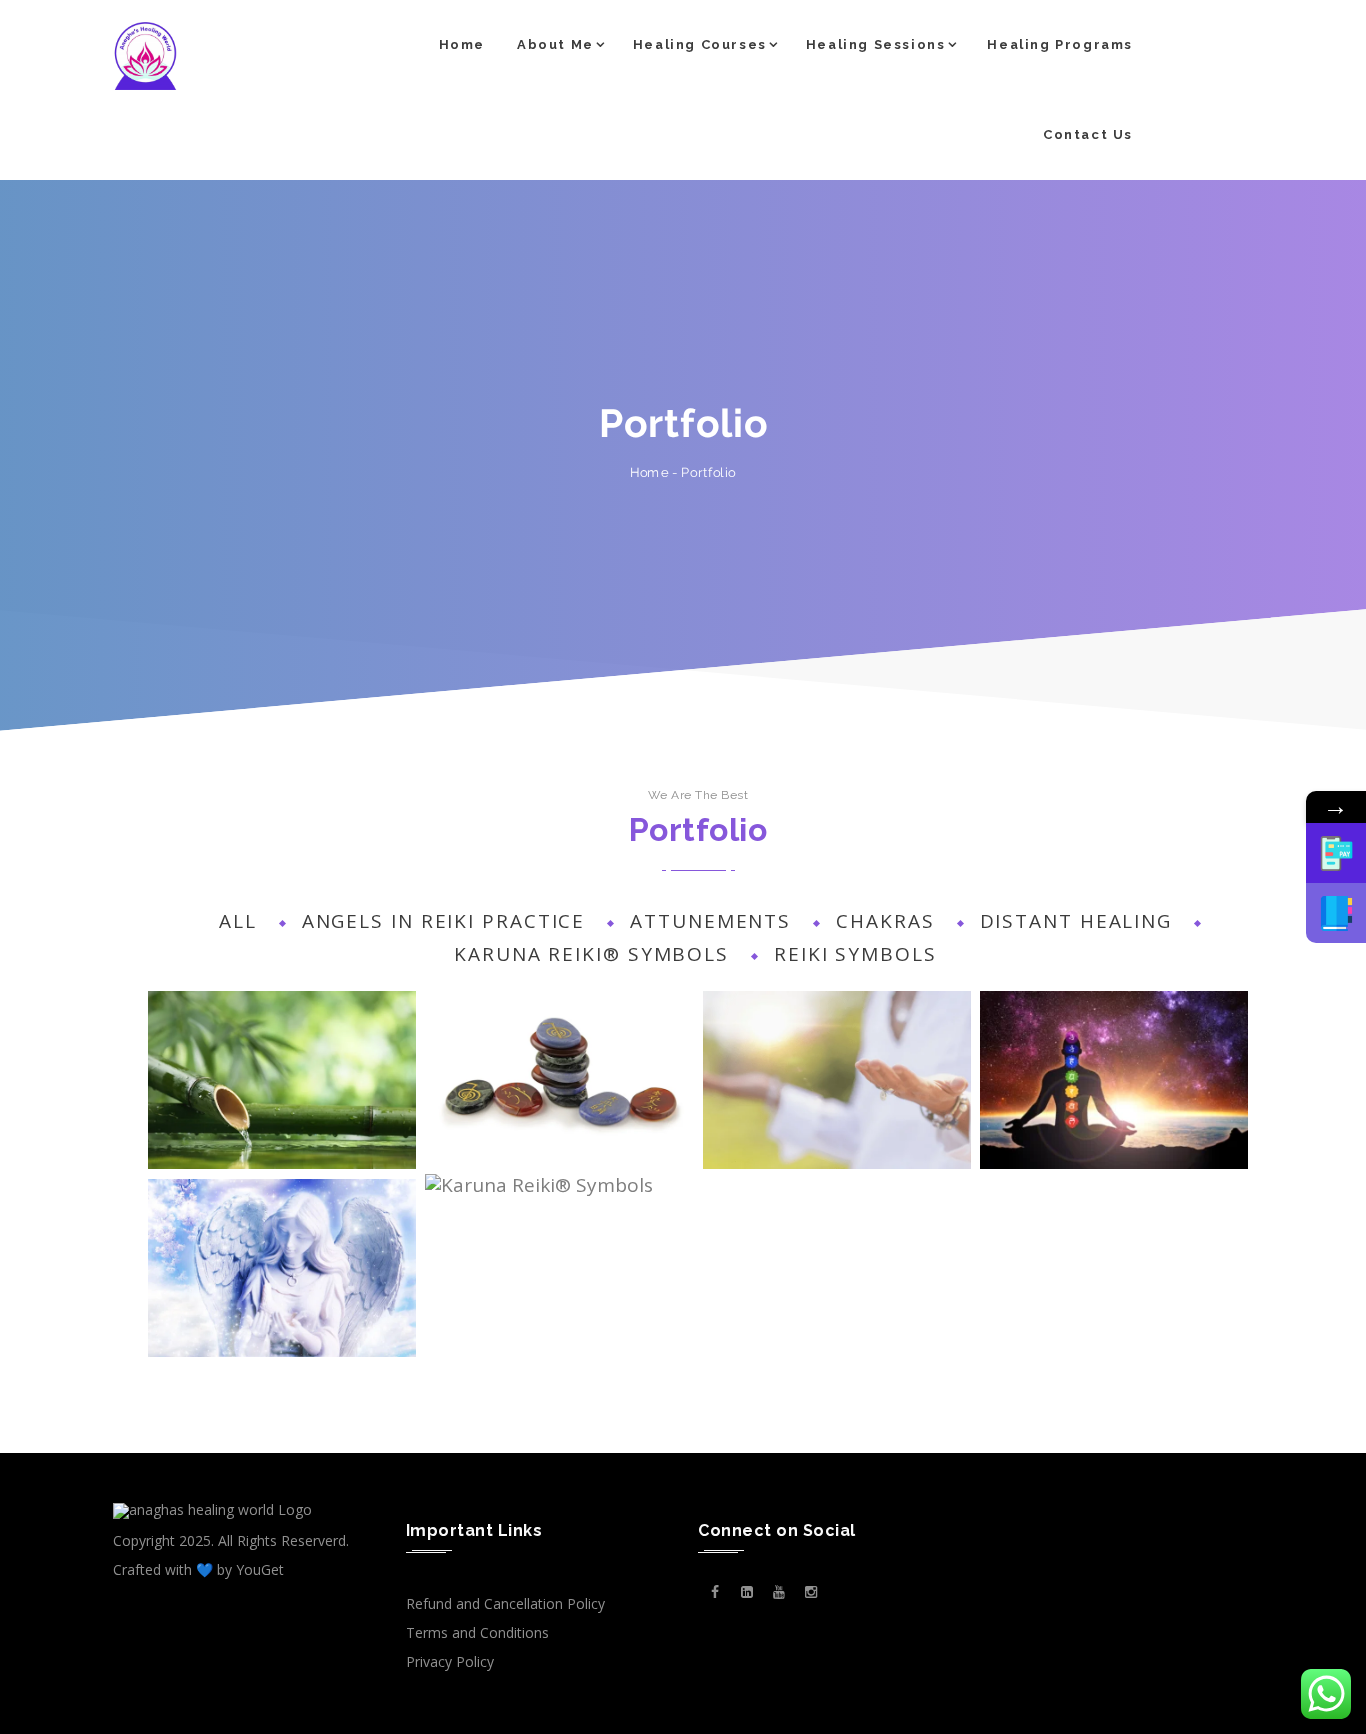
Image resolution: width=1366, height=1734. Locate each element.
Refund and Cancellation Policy (505, 1603)
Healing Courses (700, 44)
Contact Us (1088, 134)
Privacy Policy (450, 1661)
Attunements (710, 921)
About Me (555, 44)
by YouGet (250, 1569)
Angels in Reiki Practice (444, 921)
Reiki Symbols (855, 954)
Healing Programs (1060, 44)
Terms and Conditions (477, 1632)
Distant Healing (1076, 921)
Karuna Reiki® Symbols (591, 954)
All (238, 921)
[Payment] (1336, 853)
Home (462, 44)
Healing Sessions (876, 44)
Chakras (885, 921)
